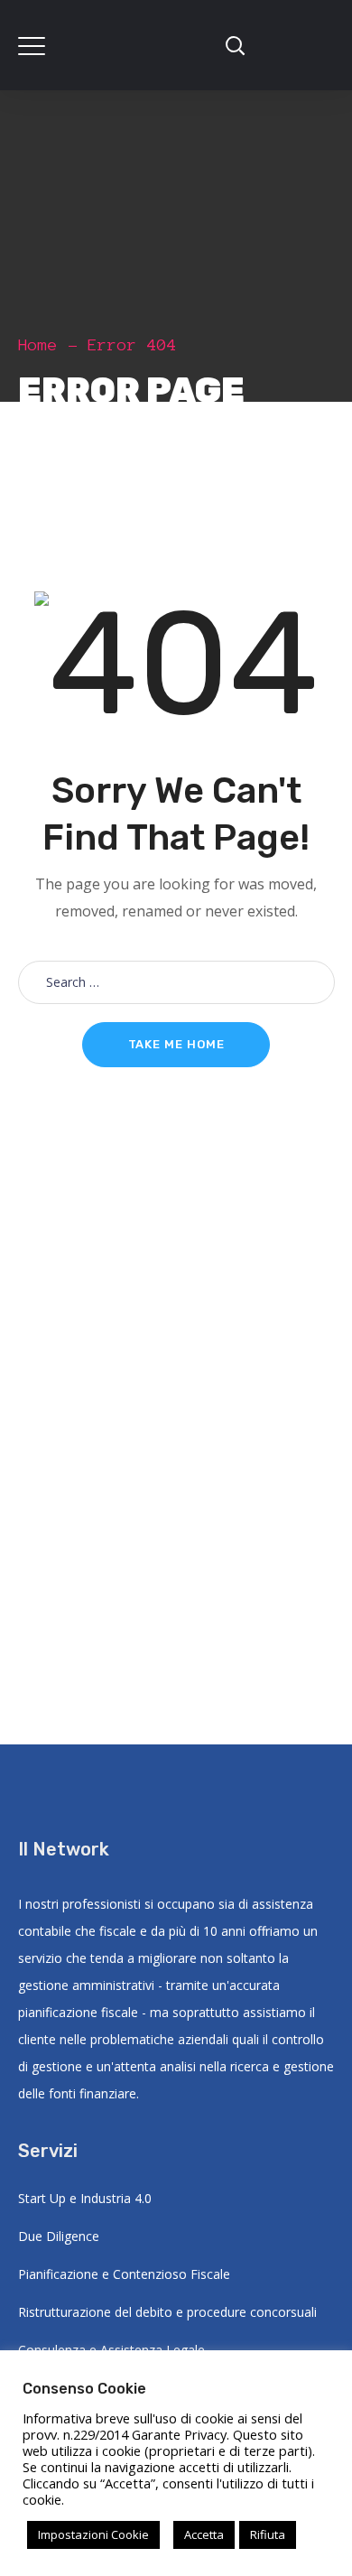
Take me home (176, 1044)
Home (38, 345)
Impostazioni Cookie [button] (93, 2534)
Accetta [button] (204, 2534)
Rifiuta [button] (268, 2534)
